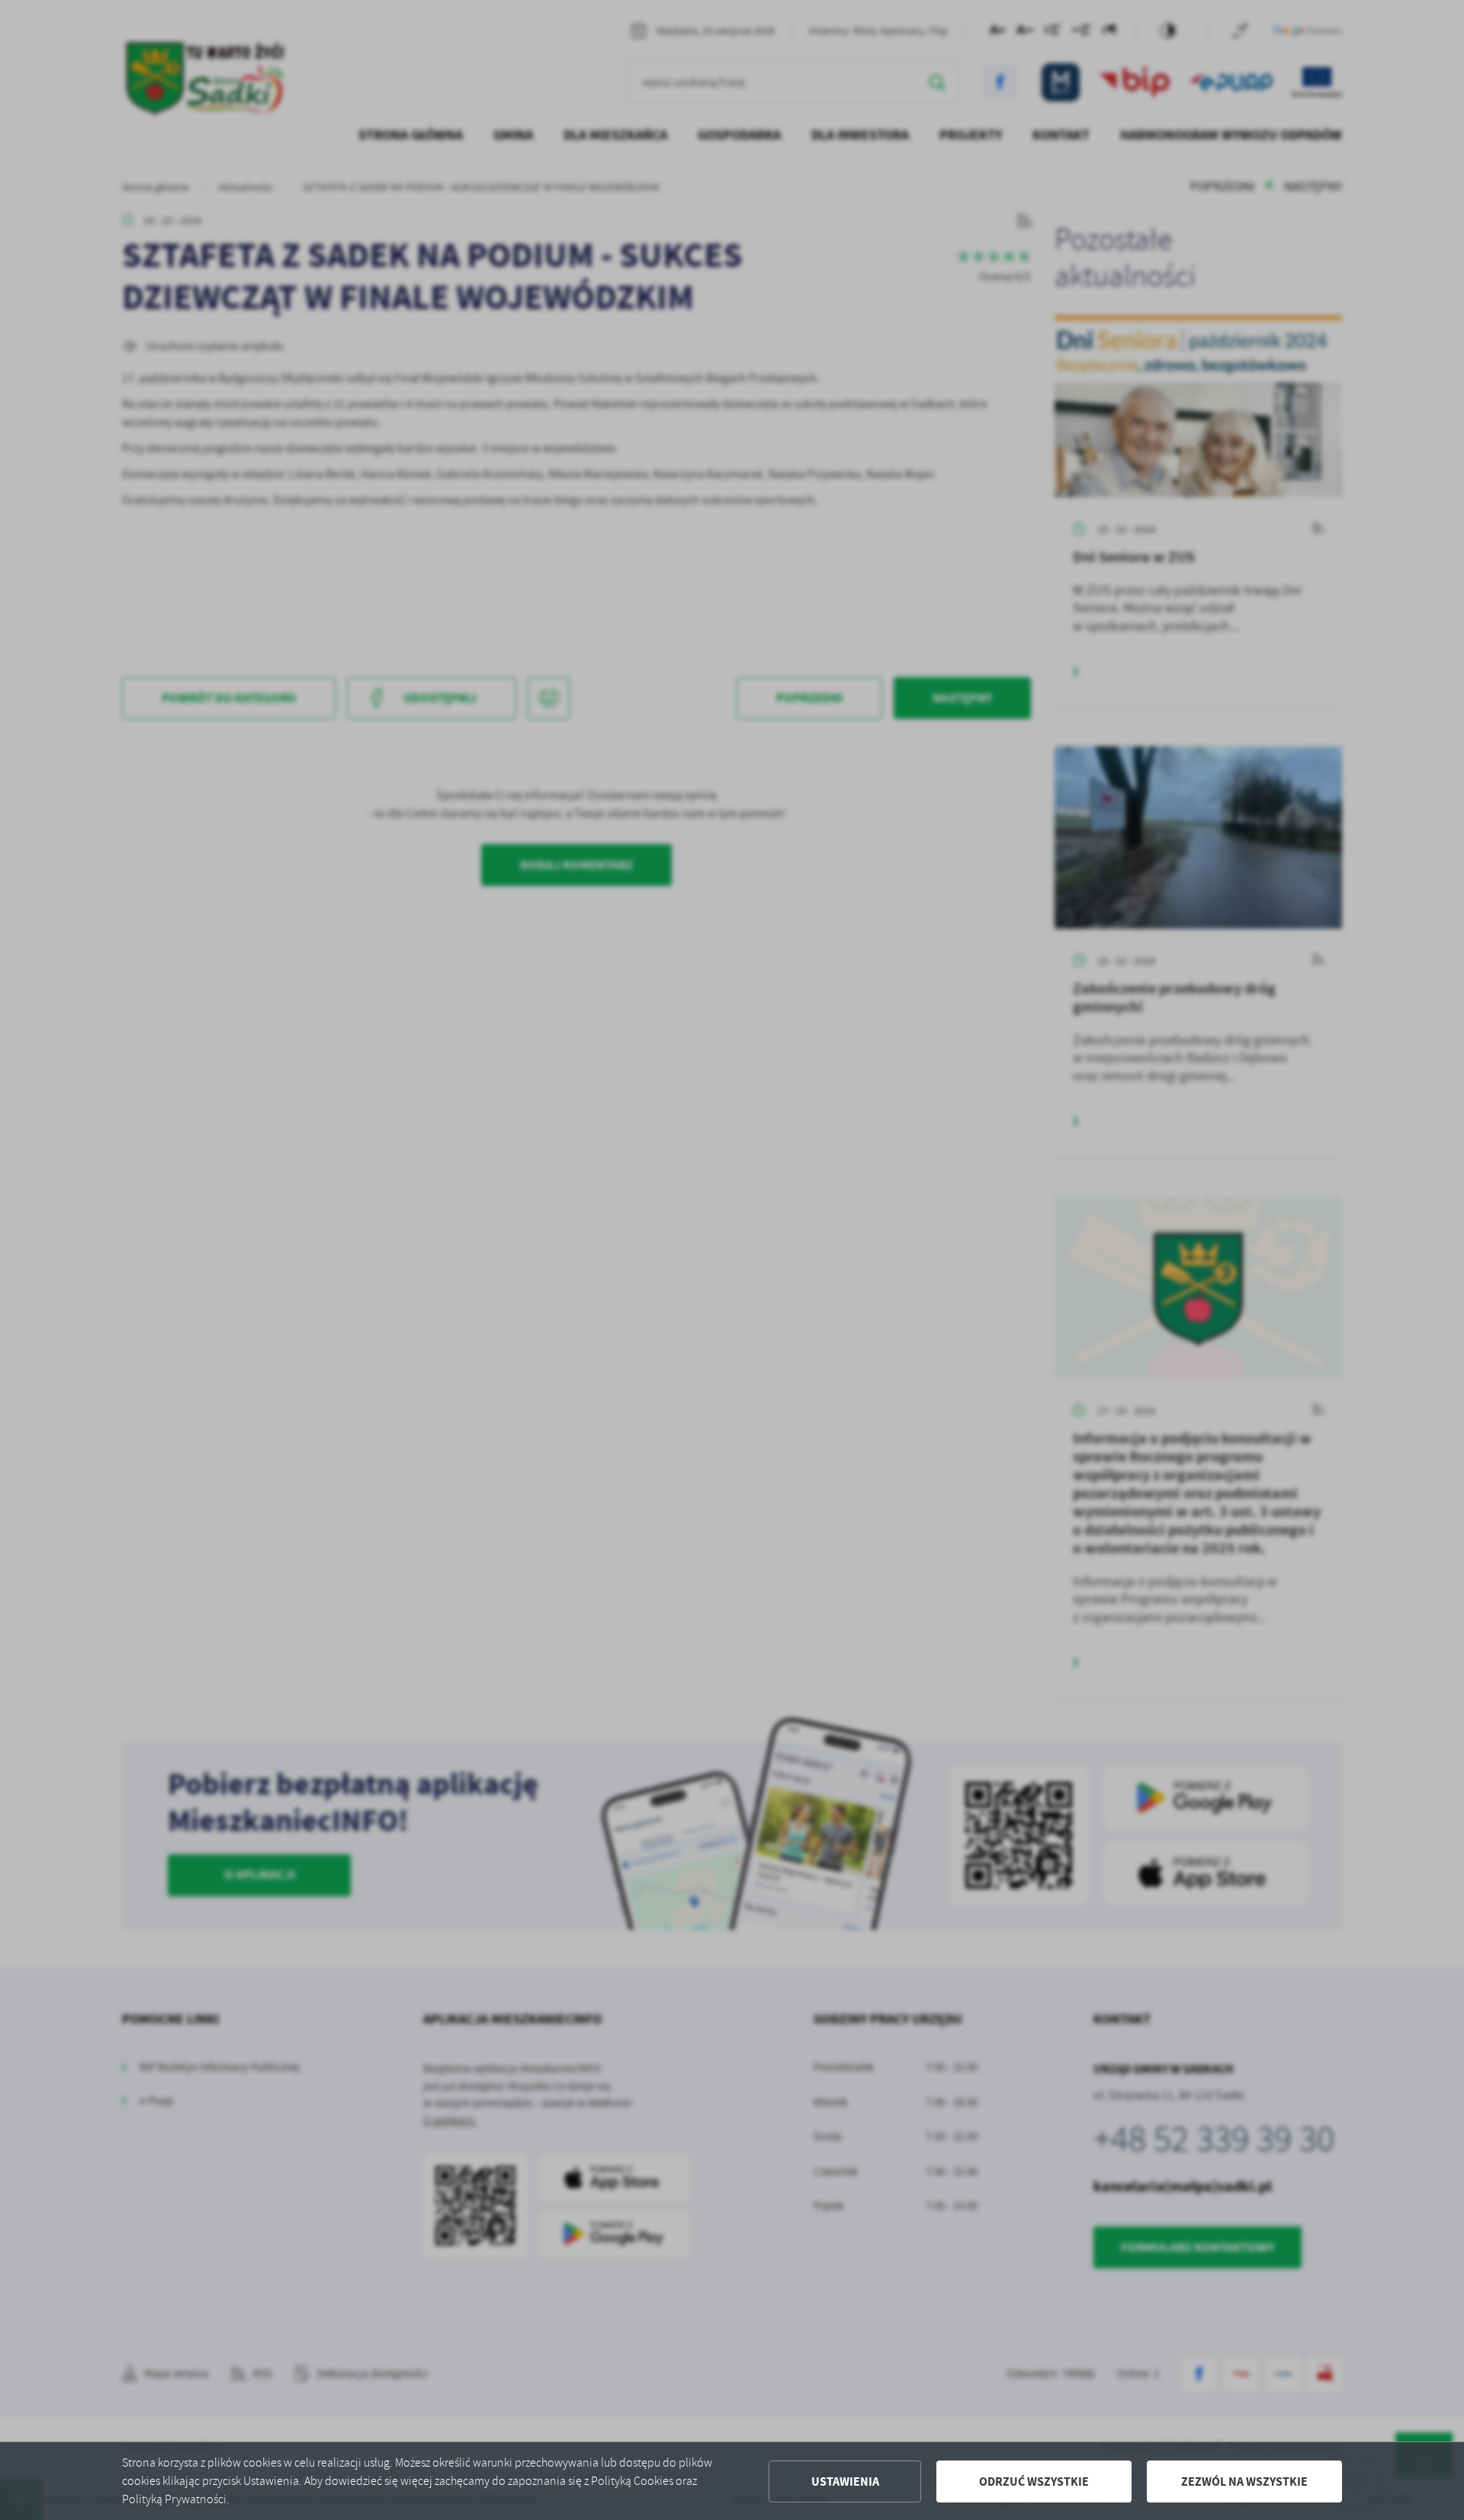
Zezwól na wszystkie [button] (1244, 2481)
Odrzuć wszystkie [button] (1034, 2481)
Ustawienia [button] (845, 2481)
